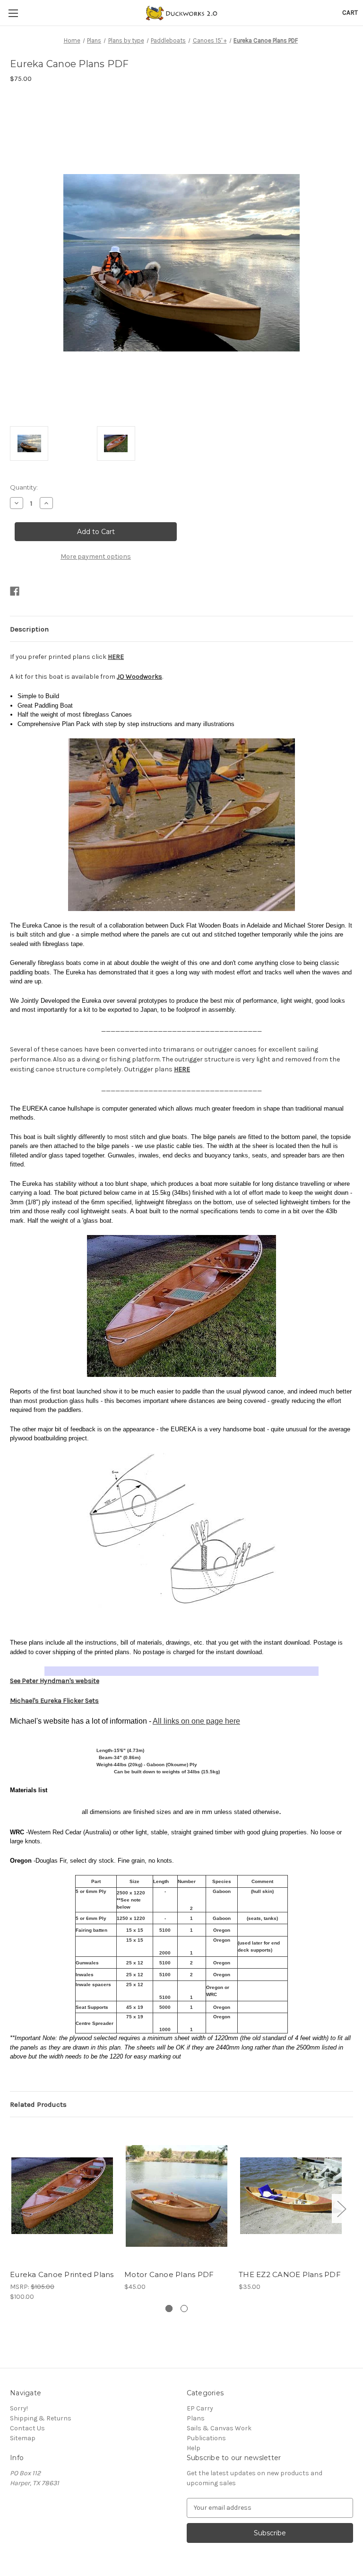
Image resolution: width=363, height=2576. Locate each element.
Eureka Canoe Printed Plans (62, 2274)
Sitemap (23, 2438)
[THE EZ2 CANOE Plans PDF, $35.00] (291, 2195)
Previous (12, 2209)
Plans (196, 2418)
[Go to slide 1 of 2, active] (169, 2309)
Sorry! (19, 2408)
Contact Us (27, 2428)
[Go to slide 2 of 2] (184, 2309)
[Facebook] (15, 591)
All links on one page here (196, 1721)
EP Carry (200, 2408)
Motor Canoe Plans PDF (169, 2274)
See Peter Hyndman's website (55, 1681)
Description (29, 629)
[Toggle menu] (13, 13)
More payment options (96, 556)
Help (194, 2448)
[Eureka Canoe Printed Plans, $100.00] (62, 2195)
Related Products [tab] (38, 2104)
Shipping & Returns (41, 2418)
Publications (206, 2438)
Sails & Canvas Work (219, 2428)
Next (341, 2209)
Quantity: (24, 487)
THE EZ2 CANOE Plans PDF (290, 2274)
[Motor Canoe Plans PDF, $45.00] (177, 2195)
